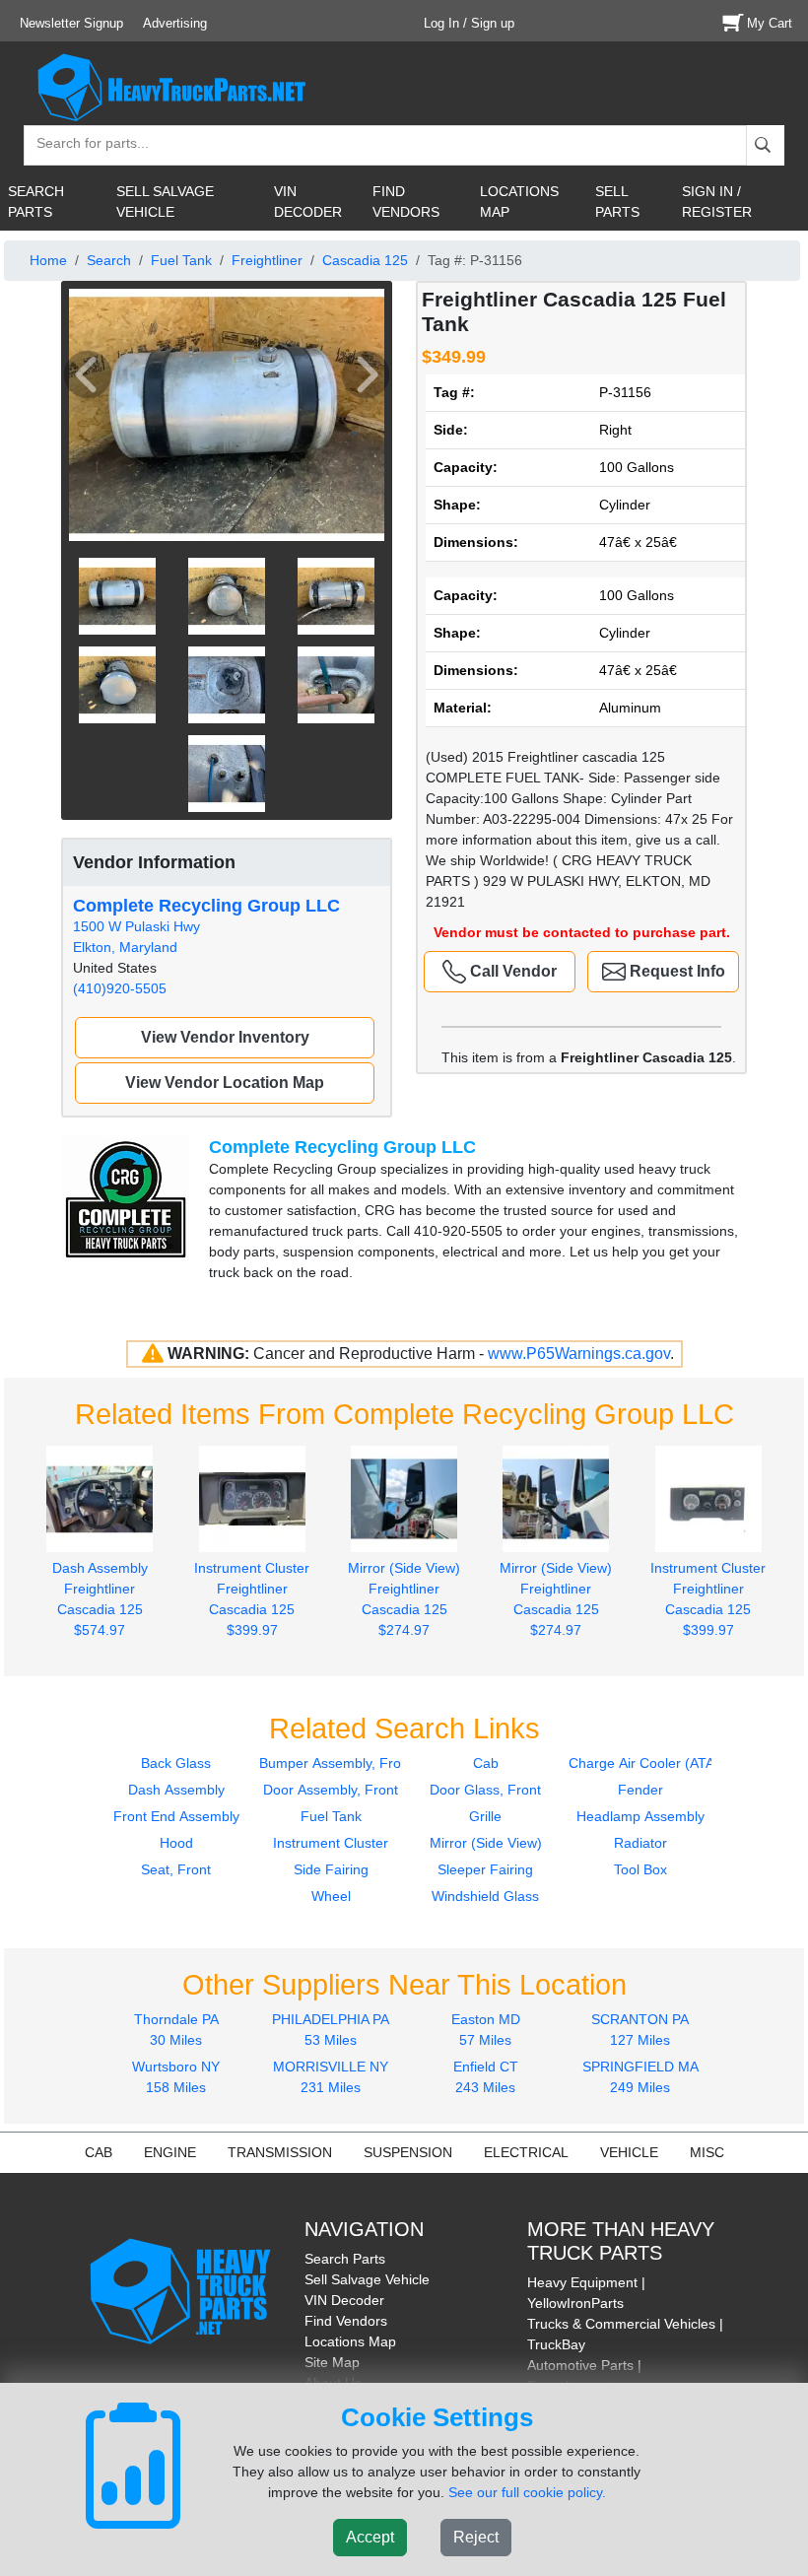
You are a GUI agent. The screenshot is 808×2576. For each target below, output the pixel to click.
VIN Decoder (344, 2300)
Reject (476, 2537)
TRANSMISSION (280, 2152)
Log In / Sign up (469, 23)
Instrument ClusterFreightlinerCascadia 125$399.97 (252, 1598)
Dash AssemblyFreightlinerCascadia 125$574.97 (100, 1598)
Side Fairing (331, 1869)
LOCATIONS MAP (519, 202)
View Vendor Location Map (225, 1083)
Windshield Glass (485, 1896)
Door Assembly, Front (331, 1790)
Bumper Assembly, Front (336, 1763)
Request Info (675, 971)
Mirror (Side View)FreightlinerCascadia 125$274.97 (404, 1598)
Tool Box (640, 1869)
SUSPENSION (408, 2152)
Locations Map (350, 2341)
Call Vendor (511, 971)
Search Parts (345, 2259)
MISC (707, 2152)
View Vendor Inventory (225, 1037)
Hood (176, 1843)
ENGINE (170, 2152)
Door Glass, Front (485, 1790)
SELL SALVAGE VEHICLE (165, 202)
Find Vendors (346, 2321)
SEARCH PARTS (36, 202)
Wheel (331, 1896)
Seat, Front (176, 1869)
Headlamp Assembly (640, 1816)
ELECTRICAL (526, 2152)
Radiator (640, 1843)
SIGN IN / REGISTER (717, 202)
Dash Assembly (176, 1790)
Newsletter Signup (71, 23)
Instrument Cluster (331, 1843)
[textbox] (84, 145)
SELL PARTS (617, 202)
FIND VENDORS (406, 202)
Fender (640, 1790)
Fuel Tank (181, 260)
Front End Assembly (176, 1816)
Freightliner (267, 260)
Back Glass (176, 1763)
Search (109, 260)
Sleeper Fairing (485, 1869)
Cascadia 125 (365, 260)
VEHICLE (629, 2152)
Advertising (175, 23)
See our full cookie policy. (527, 2492)
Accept (370, 2537)
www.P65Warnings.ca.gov (579, 1354)
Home (48, 260)
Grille (485, 1816)
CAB (99, 2152)
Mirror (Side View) (486, 1843)
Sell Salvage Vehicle (367, 2279)
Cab (486, 1763)
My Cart (770, 23)
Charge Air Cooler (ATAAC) (653, 1763)
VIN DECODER (308, 202)
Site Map (332, 2362)
